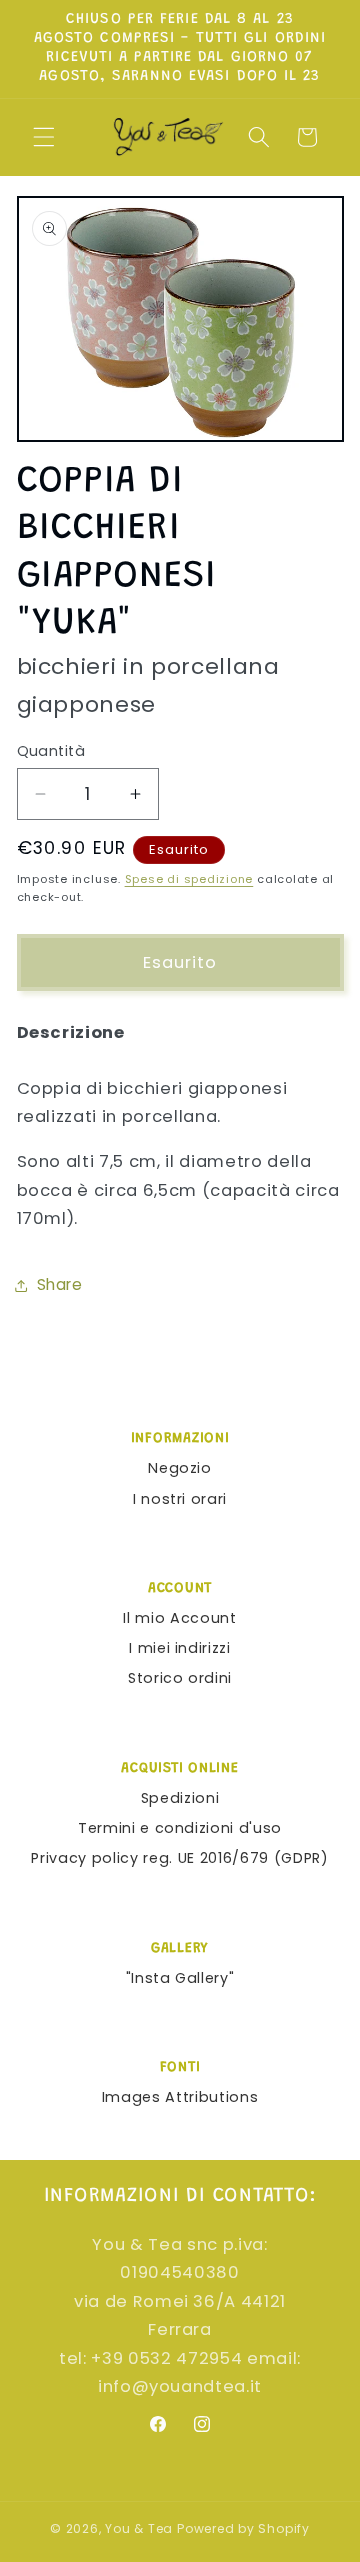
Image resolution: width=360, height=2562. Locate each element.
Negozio (180, 1468)
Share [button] (60, 1284)
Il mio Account (179, 1618)
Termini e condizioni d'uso (180, 1828)
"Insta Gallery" (180, 1978)
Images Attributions (180, 2097)
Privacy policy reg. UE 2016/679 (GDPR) (179, 1858)
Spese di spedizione (189, 879)
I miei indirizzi (180, 1648)
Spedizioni (180, 1798)
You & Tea (139, 2528)
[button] (44, 137)
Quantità (51, 751)
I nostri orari (180, 1499)
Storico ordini (180, 1678)
